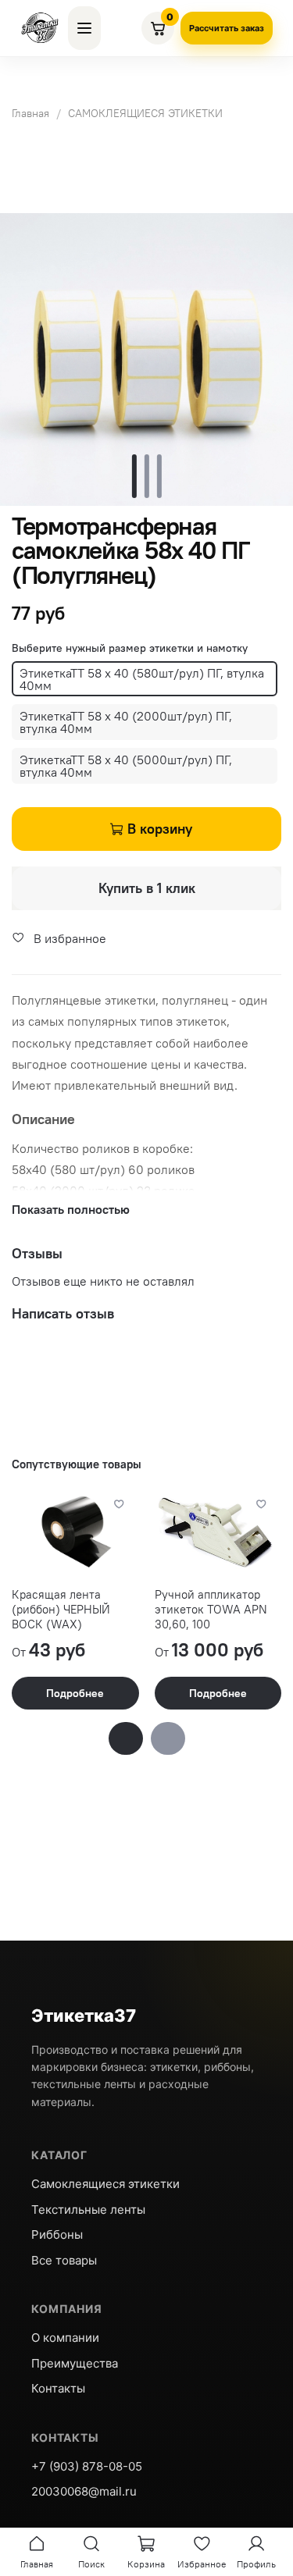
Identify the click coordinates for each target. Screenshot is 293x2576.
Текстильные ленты (88, 2210)
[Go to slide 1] (134, 476)
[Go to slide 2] (147, 476)
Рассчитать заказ (227, 28)
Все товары (64, 2260)
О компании (65, 2338)
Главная (30, 113)
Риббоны (57, 2234)
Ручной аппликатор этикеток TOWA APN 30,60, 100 (211, 1609)
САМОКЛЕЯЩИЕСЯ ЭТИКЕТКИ (145, 113)
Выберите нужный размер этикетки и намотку (130, 648)
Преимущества (75, 2363)
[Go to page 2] (168, 1738)
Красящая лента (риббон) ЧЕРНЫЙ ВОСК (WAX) (61, 1609)
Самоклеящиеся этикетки (105, 2184)
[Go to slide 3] (159, 476)
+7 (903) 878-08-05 (87, 2466)
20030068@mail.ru (84, 2491)
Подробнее (75, 1693)
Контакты (58, 2388)
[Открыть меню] (84, 28)
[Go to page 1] (126, 1738)
